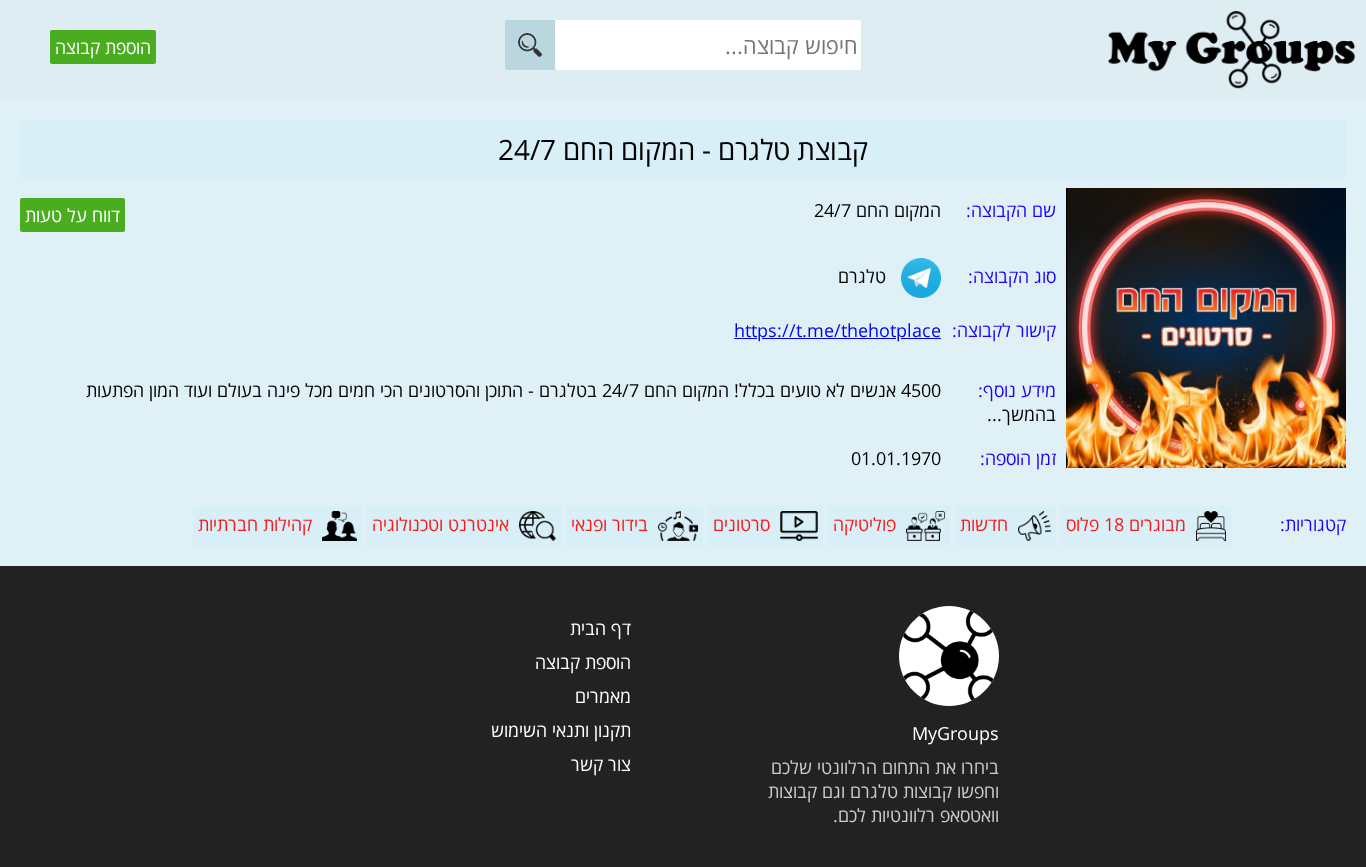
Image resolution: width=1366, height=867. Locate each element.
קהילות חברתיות (255, 524)
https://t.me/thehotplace (837, 330)
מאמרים (602, 696)
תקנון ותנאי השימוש (560, 730)
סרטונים (741, 524)
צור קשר (600, 764)
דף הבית (600, 628)
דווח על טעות (72, 215)
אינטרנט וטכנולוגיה (440, 524)
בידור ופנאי (609, 524)
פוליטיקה (864, 524)
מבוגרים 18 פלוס (1126, 524)
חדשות (984, 524)
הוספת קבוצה (103, 47)
